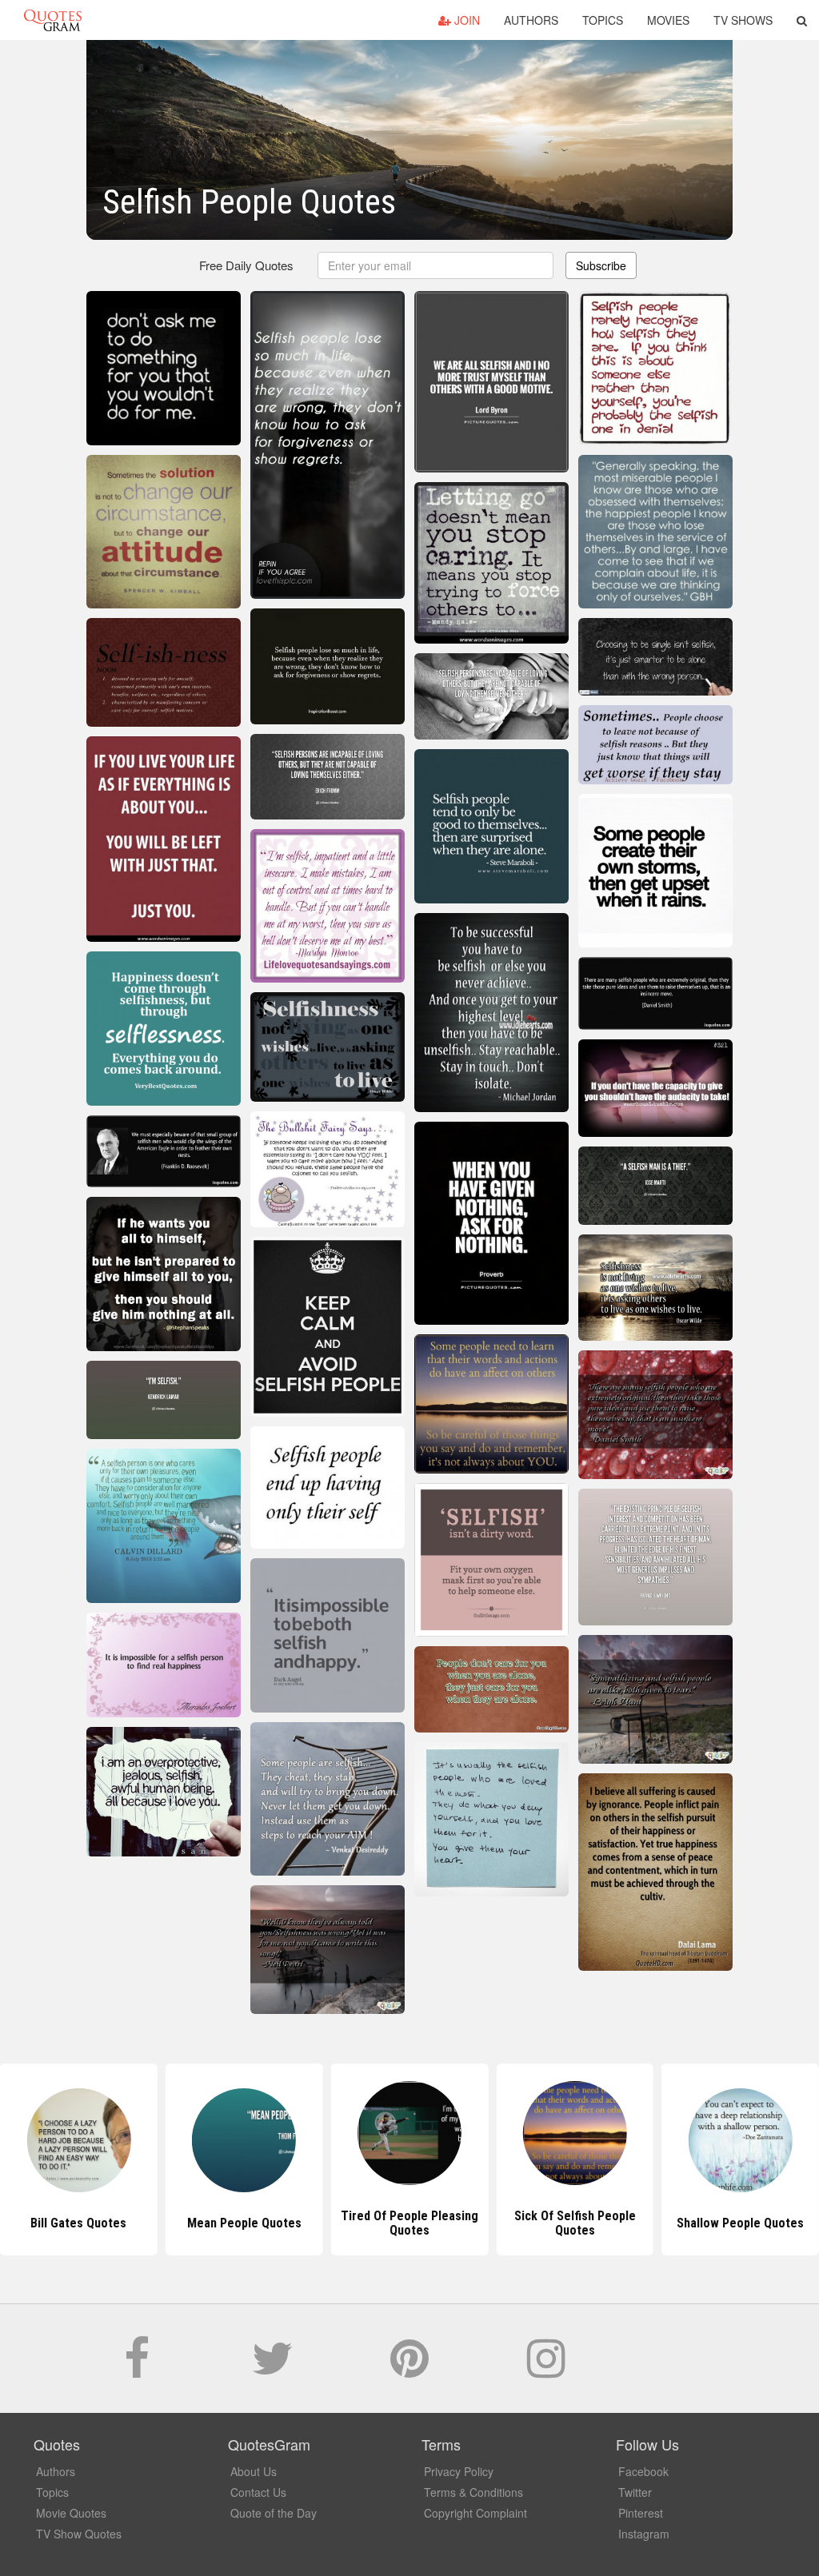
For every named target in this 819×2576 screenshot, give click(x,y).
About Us (254, 2471)
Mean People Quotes (79, 2223)
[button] (802, 20)
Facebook (643, 2471)
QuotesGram (53, 20)
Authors (531, 20)
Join (465, 20)
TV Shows (743, 20)
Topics (603, 20)
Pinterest (641, 2513)
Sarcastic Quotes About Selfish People (741, 2223)
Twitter (635, 2492)
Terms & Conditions (473, 2492)
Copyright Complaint (475, 2513)
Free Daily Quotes (246, 265)
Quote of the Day (274, 2513)
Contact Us (258, 2492)
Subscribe (601, 265)
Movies (668, 20)
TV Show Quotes (79, 2534)
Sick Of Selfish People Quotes (409, 2223)
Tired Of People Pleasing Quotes (244, 2223)
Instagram (644, 2534)
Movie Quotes (71, 2513)
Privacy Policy (459, 2471)
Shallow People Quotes (575, 2223)
